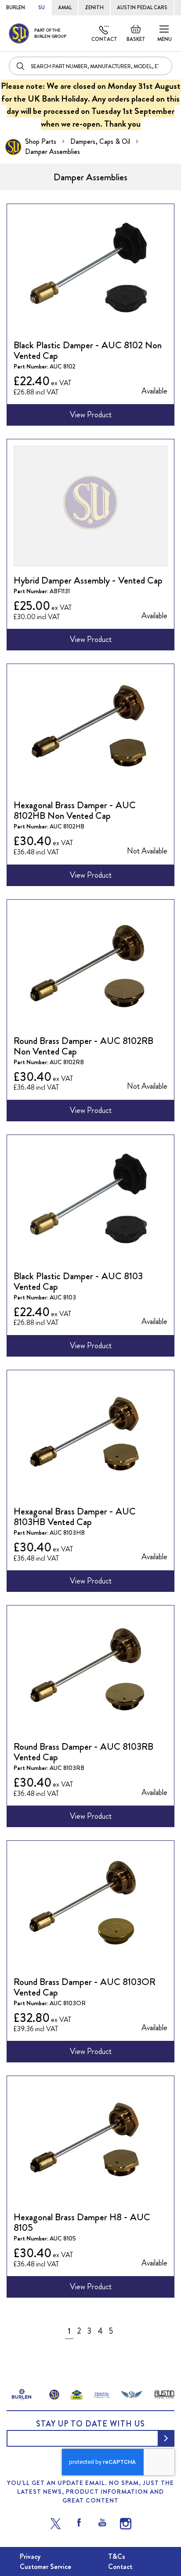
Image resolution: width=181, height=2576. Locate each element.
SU (42, 7)
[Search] (21, 66)
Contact (104, 39)
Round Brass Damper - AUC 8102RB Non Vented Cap (83, 1046)
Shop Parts (42, 141)
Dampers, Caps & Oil (101, 141)
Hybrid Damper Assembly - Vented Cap (88, 580)
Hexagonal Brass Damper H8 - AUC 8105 (82, 2222)
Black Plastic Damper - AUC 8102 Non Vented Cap (88, 350)
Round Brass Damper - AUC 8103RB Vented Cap (83, 1752)
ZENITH (94, 7)
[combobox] (90, 66)
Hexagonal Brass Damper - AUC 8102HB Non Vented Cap (75, 810)
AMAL (65, 7)
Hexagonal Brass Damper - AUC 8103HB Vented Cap (75, 1516)
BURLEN (16, 7)
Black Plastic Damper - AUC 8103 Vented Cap (78, 1281)
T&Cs (117, 2556)
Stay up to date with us (90, 2424)
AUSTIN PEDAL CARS (142, 7)
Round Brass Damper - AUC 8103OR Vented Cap (85, 1987)
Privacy (30, 2556)
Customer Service (45, 2567)
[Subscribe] (166, 2438)
